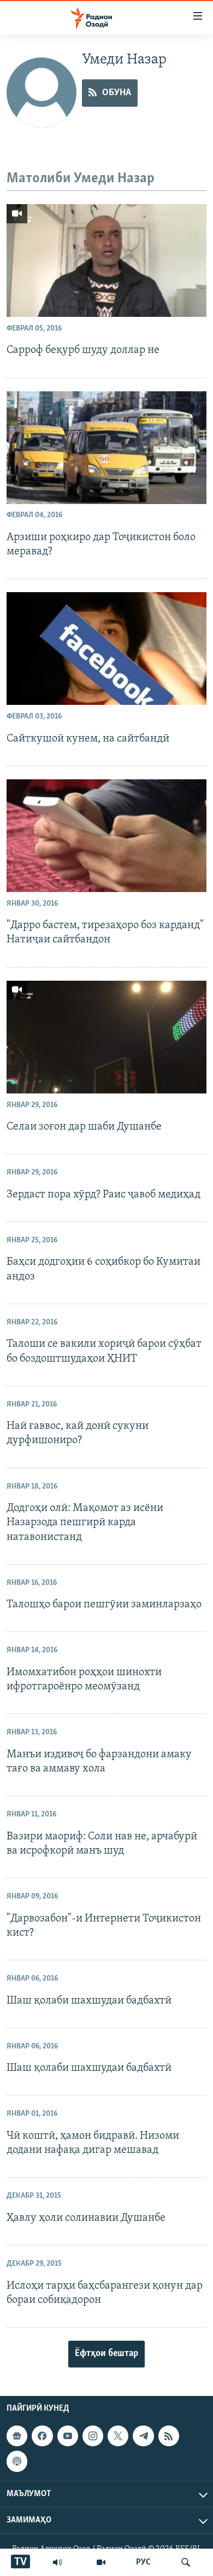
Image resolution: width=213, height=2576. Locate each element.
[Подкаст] (17, 2461)
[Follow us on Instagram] (93, 2436)
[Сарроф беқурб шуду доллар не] (106, 261)
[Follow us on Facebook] (42, 2436)
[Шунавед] (57, 2562)
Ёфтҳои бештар (106, 2354)
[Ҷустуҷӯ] (186, 2562)
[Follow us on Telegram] (143, 2436)
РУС (143, 2562)
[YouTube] (101, 2562)
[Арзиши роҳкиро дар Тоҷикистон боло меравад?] (106, 448)
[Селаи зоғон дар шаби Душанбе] (106, 1037)
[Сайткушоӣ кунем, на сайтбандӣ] (106, 649)
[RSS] (169, 2436)
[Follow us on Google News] (17, 2436)
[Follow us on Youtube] (68, 2436)
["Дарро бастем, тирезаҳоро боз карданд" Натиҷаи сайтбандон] (106, 836)
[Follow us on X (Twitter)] (118, 2436)
